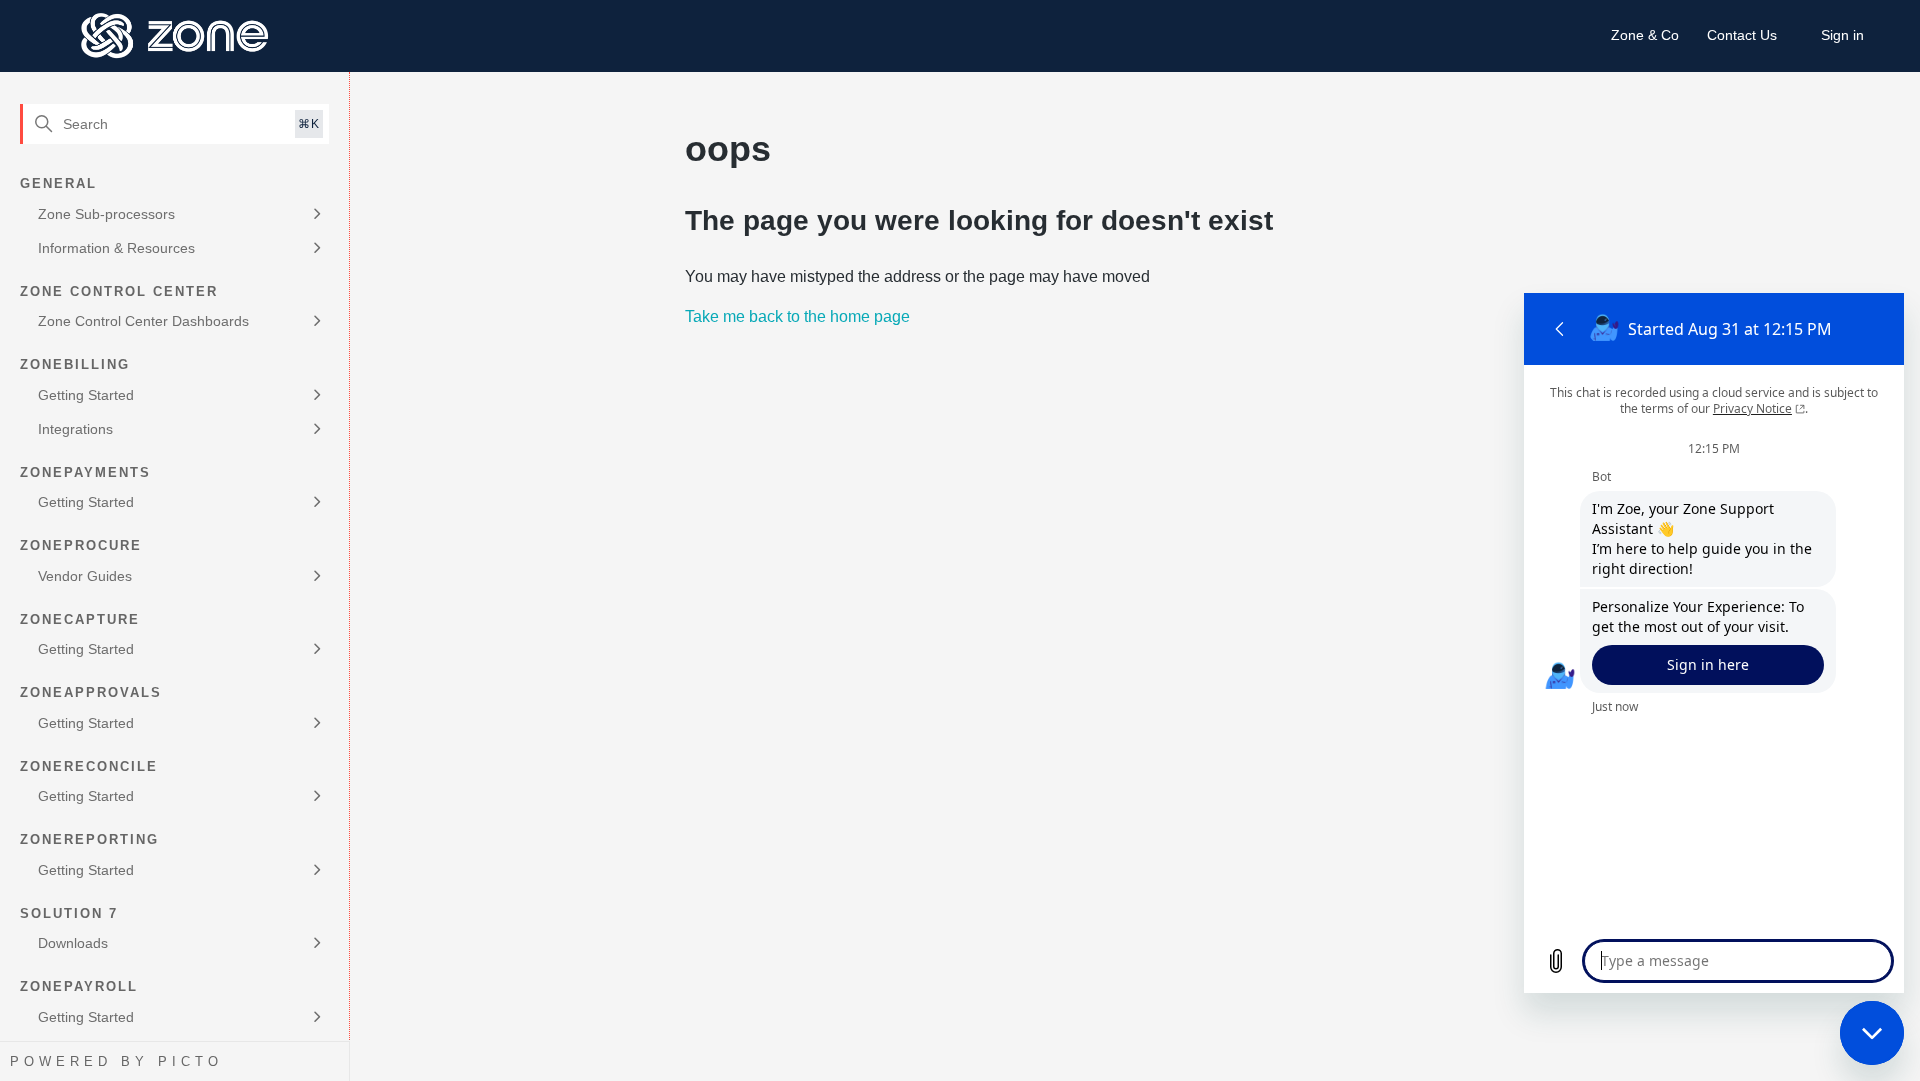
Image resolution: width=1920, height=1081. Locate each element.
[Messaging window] (1714, 643)
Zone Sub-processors (106, 214)
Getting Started (86, 395)
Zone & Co (1645, 35)
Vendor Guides (85, 576)
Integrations (75, 429)
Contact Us (1742, 35)
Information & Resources (116, 248)
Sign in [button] (1842, 35)
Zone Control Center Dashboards (143, 321)
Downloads (73, 943)
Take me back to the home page (797, 316)
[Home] (175, 36)
